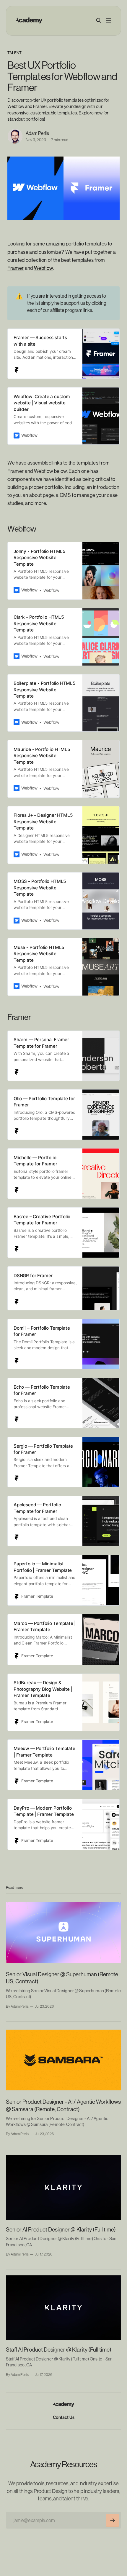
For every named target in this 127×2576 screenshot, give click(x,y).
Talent (14, 53)
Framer (16, 268)
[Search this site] (99, 20)
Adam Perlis (37, 133)
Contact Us (64, 2417)
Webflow (43, 268)
